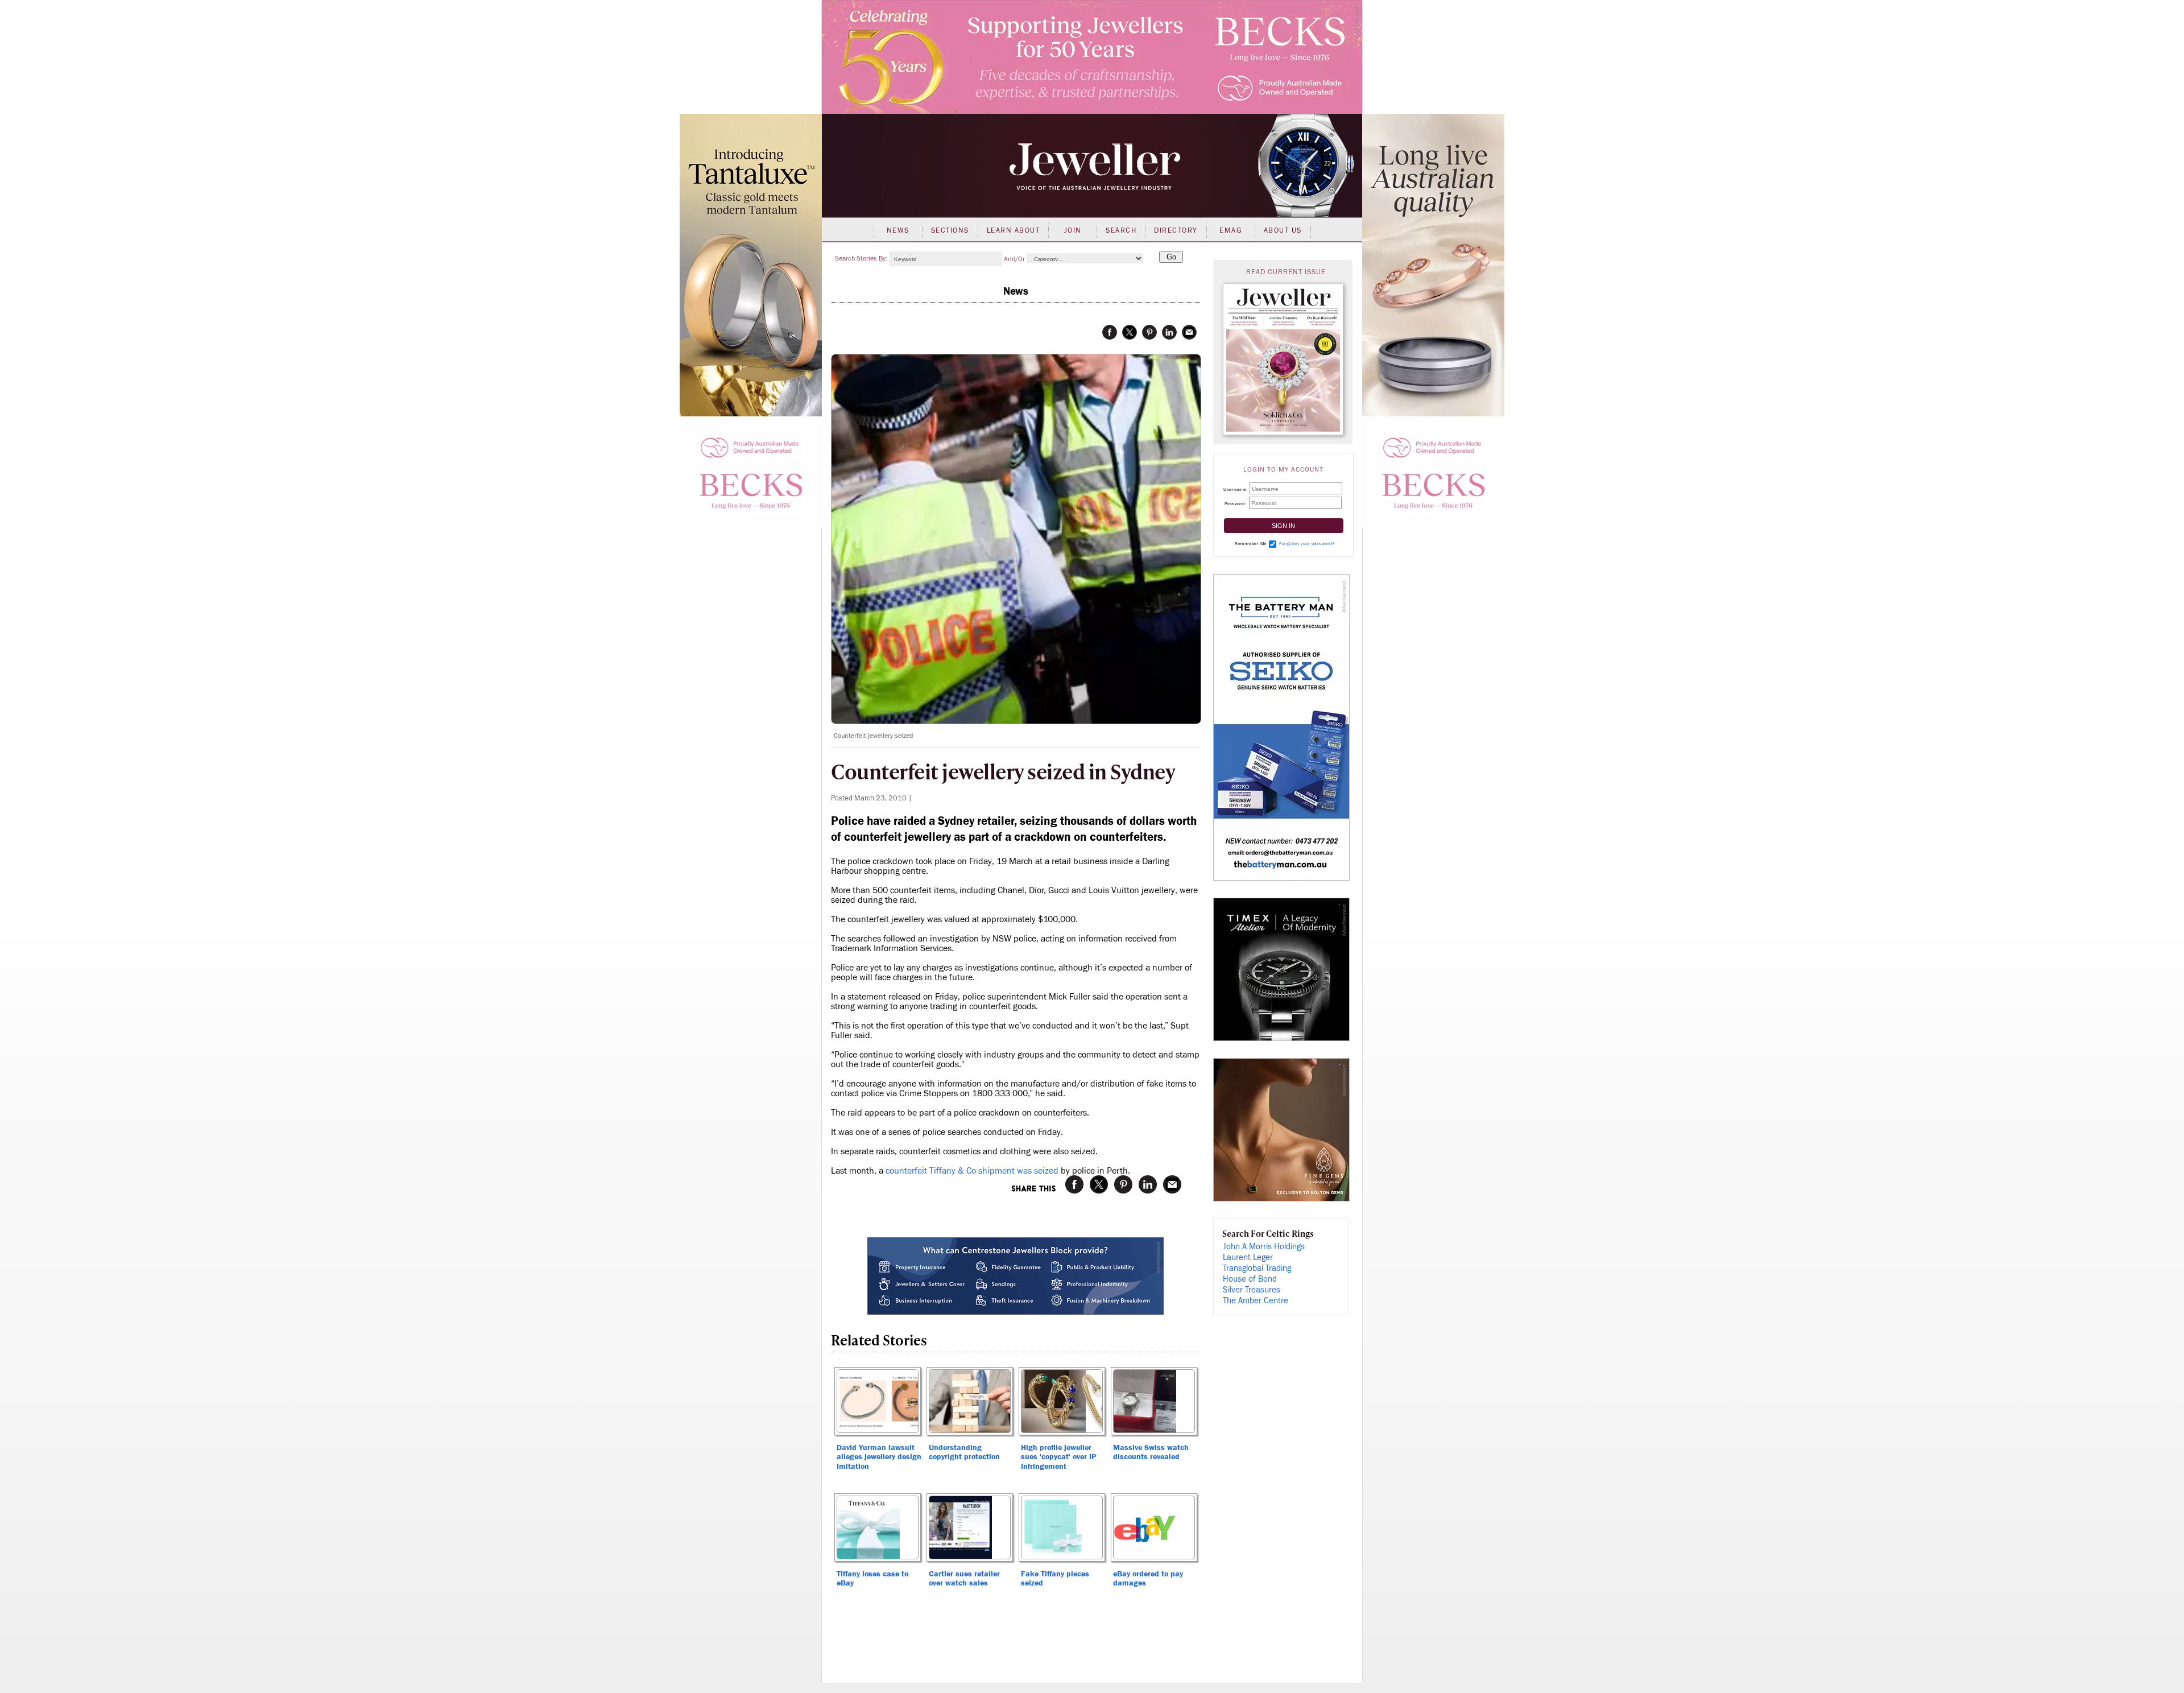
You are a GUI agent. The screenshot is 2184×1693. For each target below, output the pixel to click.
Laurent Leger (1248, 1258)
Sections (950, 230)
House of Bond (1250, 1279)
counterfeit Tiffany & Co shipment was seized (972, 1171)
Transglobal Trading (1257, 1268)
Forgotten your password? (1307, 544)
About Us (1283, 230)
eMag (1230, 230)
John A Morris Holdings (1264, 1247)
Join (1073, 230)
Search (1121, 230)
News (898, 230)
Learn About (1014, 230)
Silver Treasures (1252, 1290)
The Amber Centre (1256, 1301)
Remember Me (1251, 544)
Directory (1176, 230)
